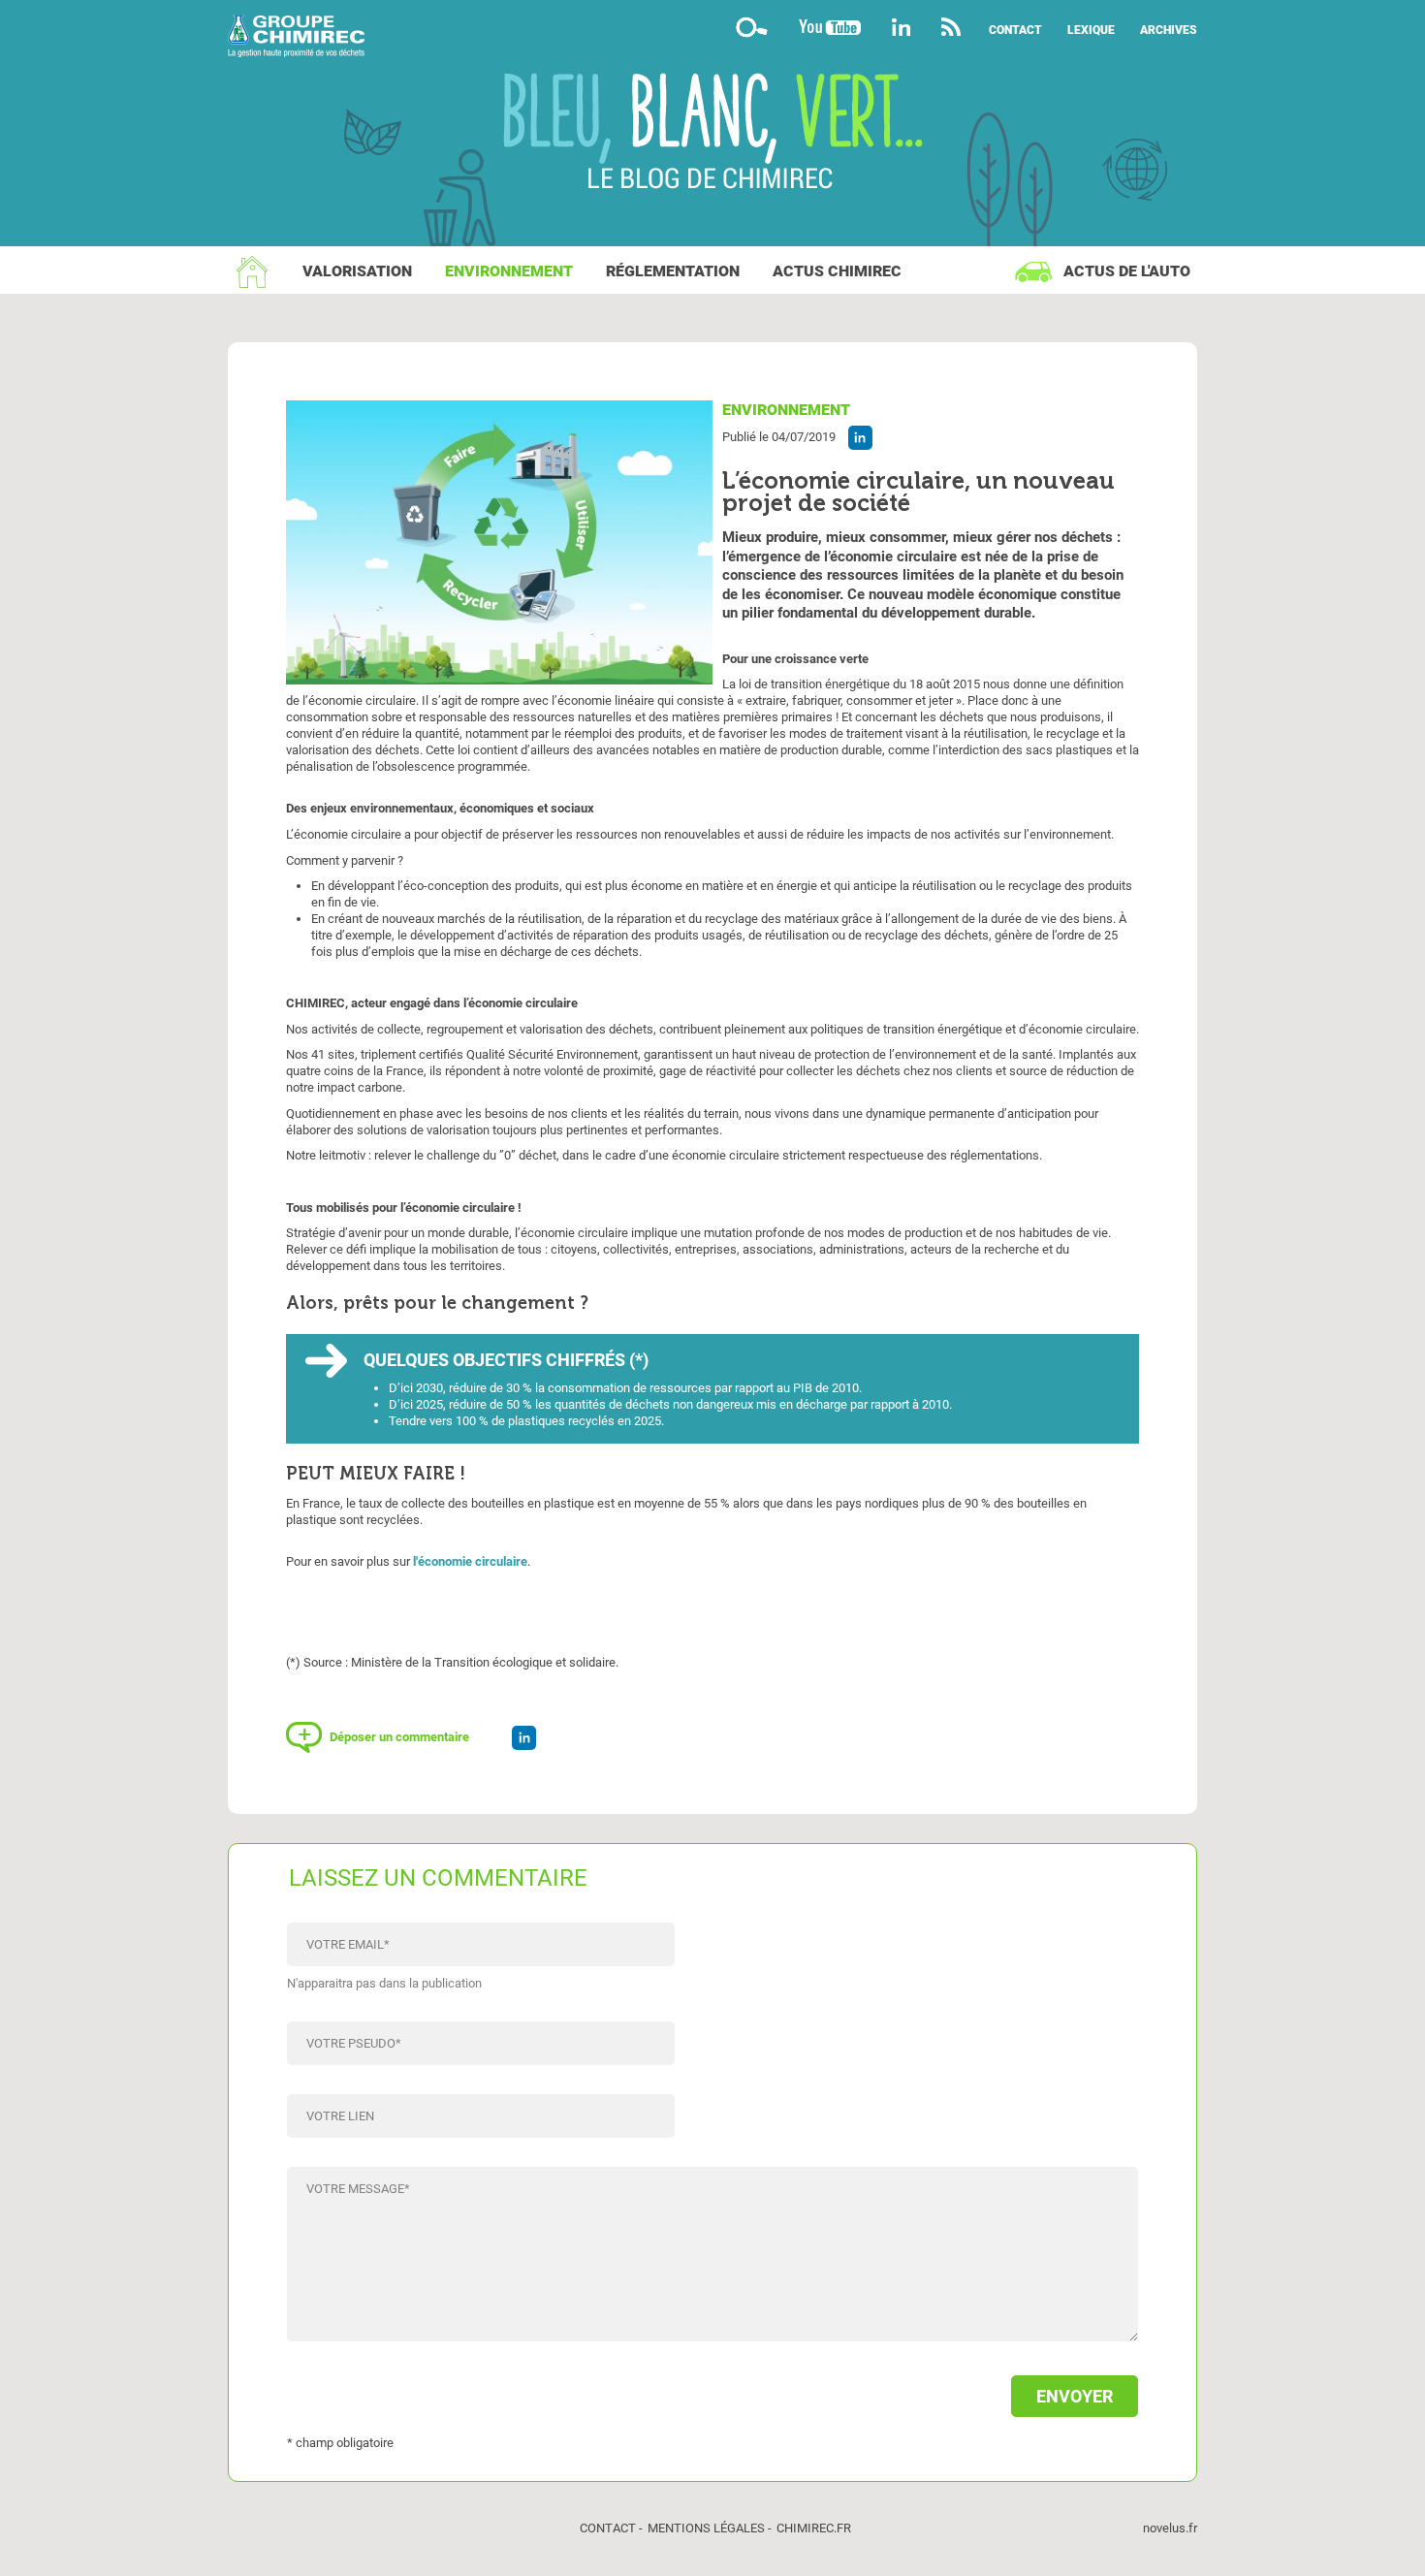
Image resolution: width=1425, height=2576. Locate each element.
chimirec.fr (814, 2528)
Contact (1015, 30)
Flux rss (951, 27)
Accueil (252, 271)
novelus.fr (1170, 2528)
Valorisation (357, 271)
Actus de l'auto (1127, 271)
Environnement (509, 271)
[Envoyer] (712, 2386)
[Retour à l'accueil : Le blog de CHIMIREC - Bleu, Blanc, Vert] (713, 133)
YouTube (830, 27)
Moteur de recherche (751, 27)
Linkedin (901, 27)
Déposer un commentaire (399, 1737)
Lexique (1091, 30)
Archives (1169, 30)
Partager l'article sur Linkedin (860, 438)
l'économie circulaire (470, 1561)
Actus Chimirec (837, 271)
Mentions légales (706, 2528)
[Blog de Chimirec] (712, 38)
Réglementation (673, 271)
